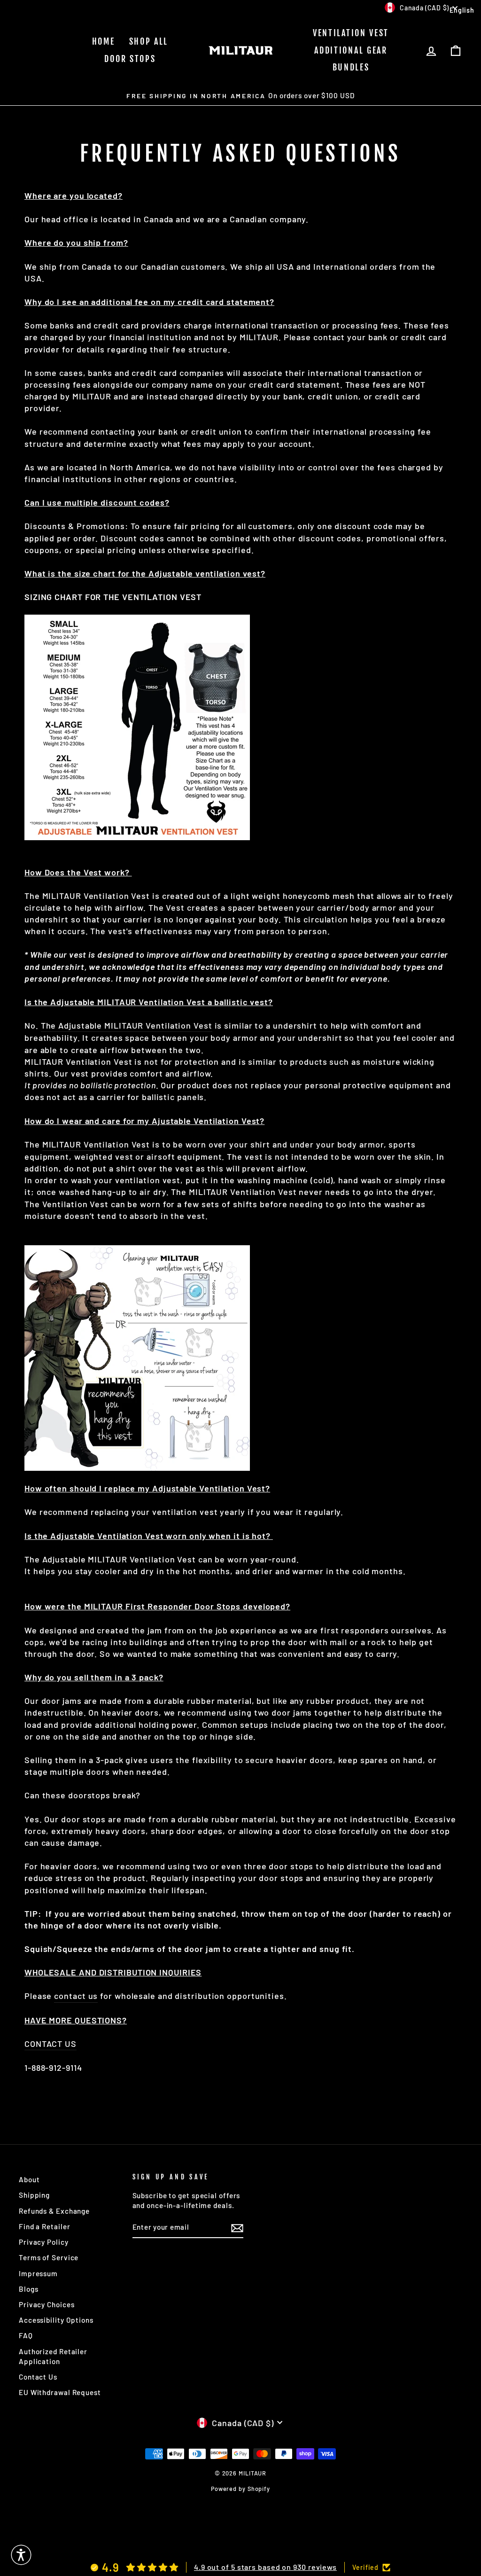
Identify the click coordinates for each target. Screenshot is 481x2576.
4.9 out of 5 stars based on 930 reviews (265, 2567)
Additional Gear (351, 50)
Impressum (38, 2273)
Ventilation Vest (351, 33)
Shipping (34, 2195)
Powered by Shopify (240, 2489)
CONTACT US (50, 2044)
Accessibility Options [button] (56, 2320)
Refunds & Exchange (54, 2211)
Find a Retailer (45, 2226)
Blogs (29, 2289)
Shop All (149, 41)
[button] (21, 2555)
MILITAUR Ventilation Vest (96, 1144)
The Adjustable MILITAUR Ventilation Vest (127, 1025)
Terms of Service (49, 2257)
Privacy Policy (44, 2242)
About (29, 2179)
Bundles (351, 67)
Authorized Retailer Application (53, 2356)
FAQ (26, 2335)
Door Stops (130, 59)
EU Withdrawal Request (60, 2392)
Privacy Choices (47, 2304)
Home (104, 41)
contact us (76, 1996)
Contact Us (38, 2377)
